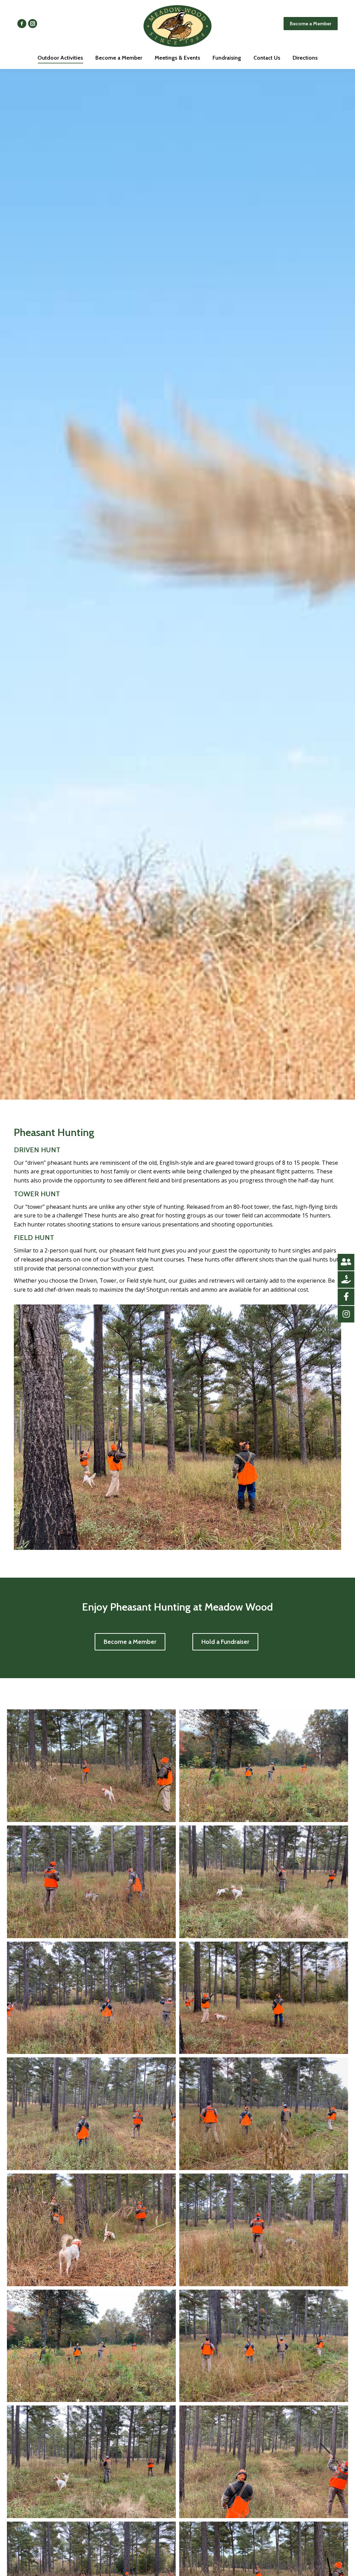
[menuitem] (60, 58)
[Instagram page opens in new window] (33, 24)
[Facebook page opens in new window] (22, 24)
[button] (130, 1642)
